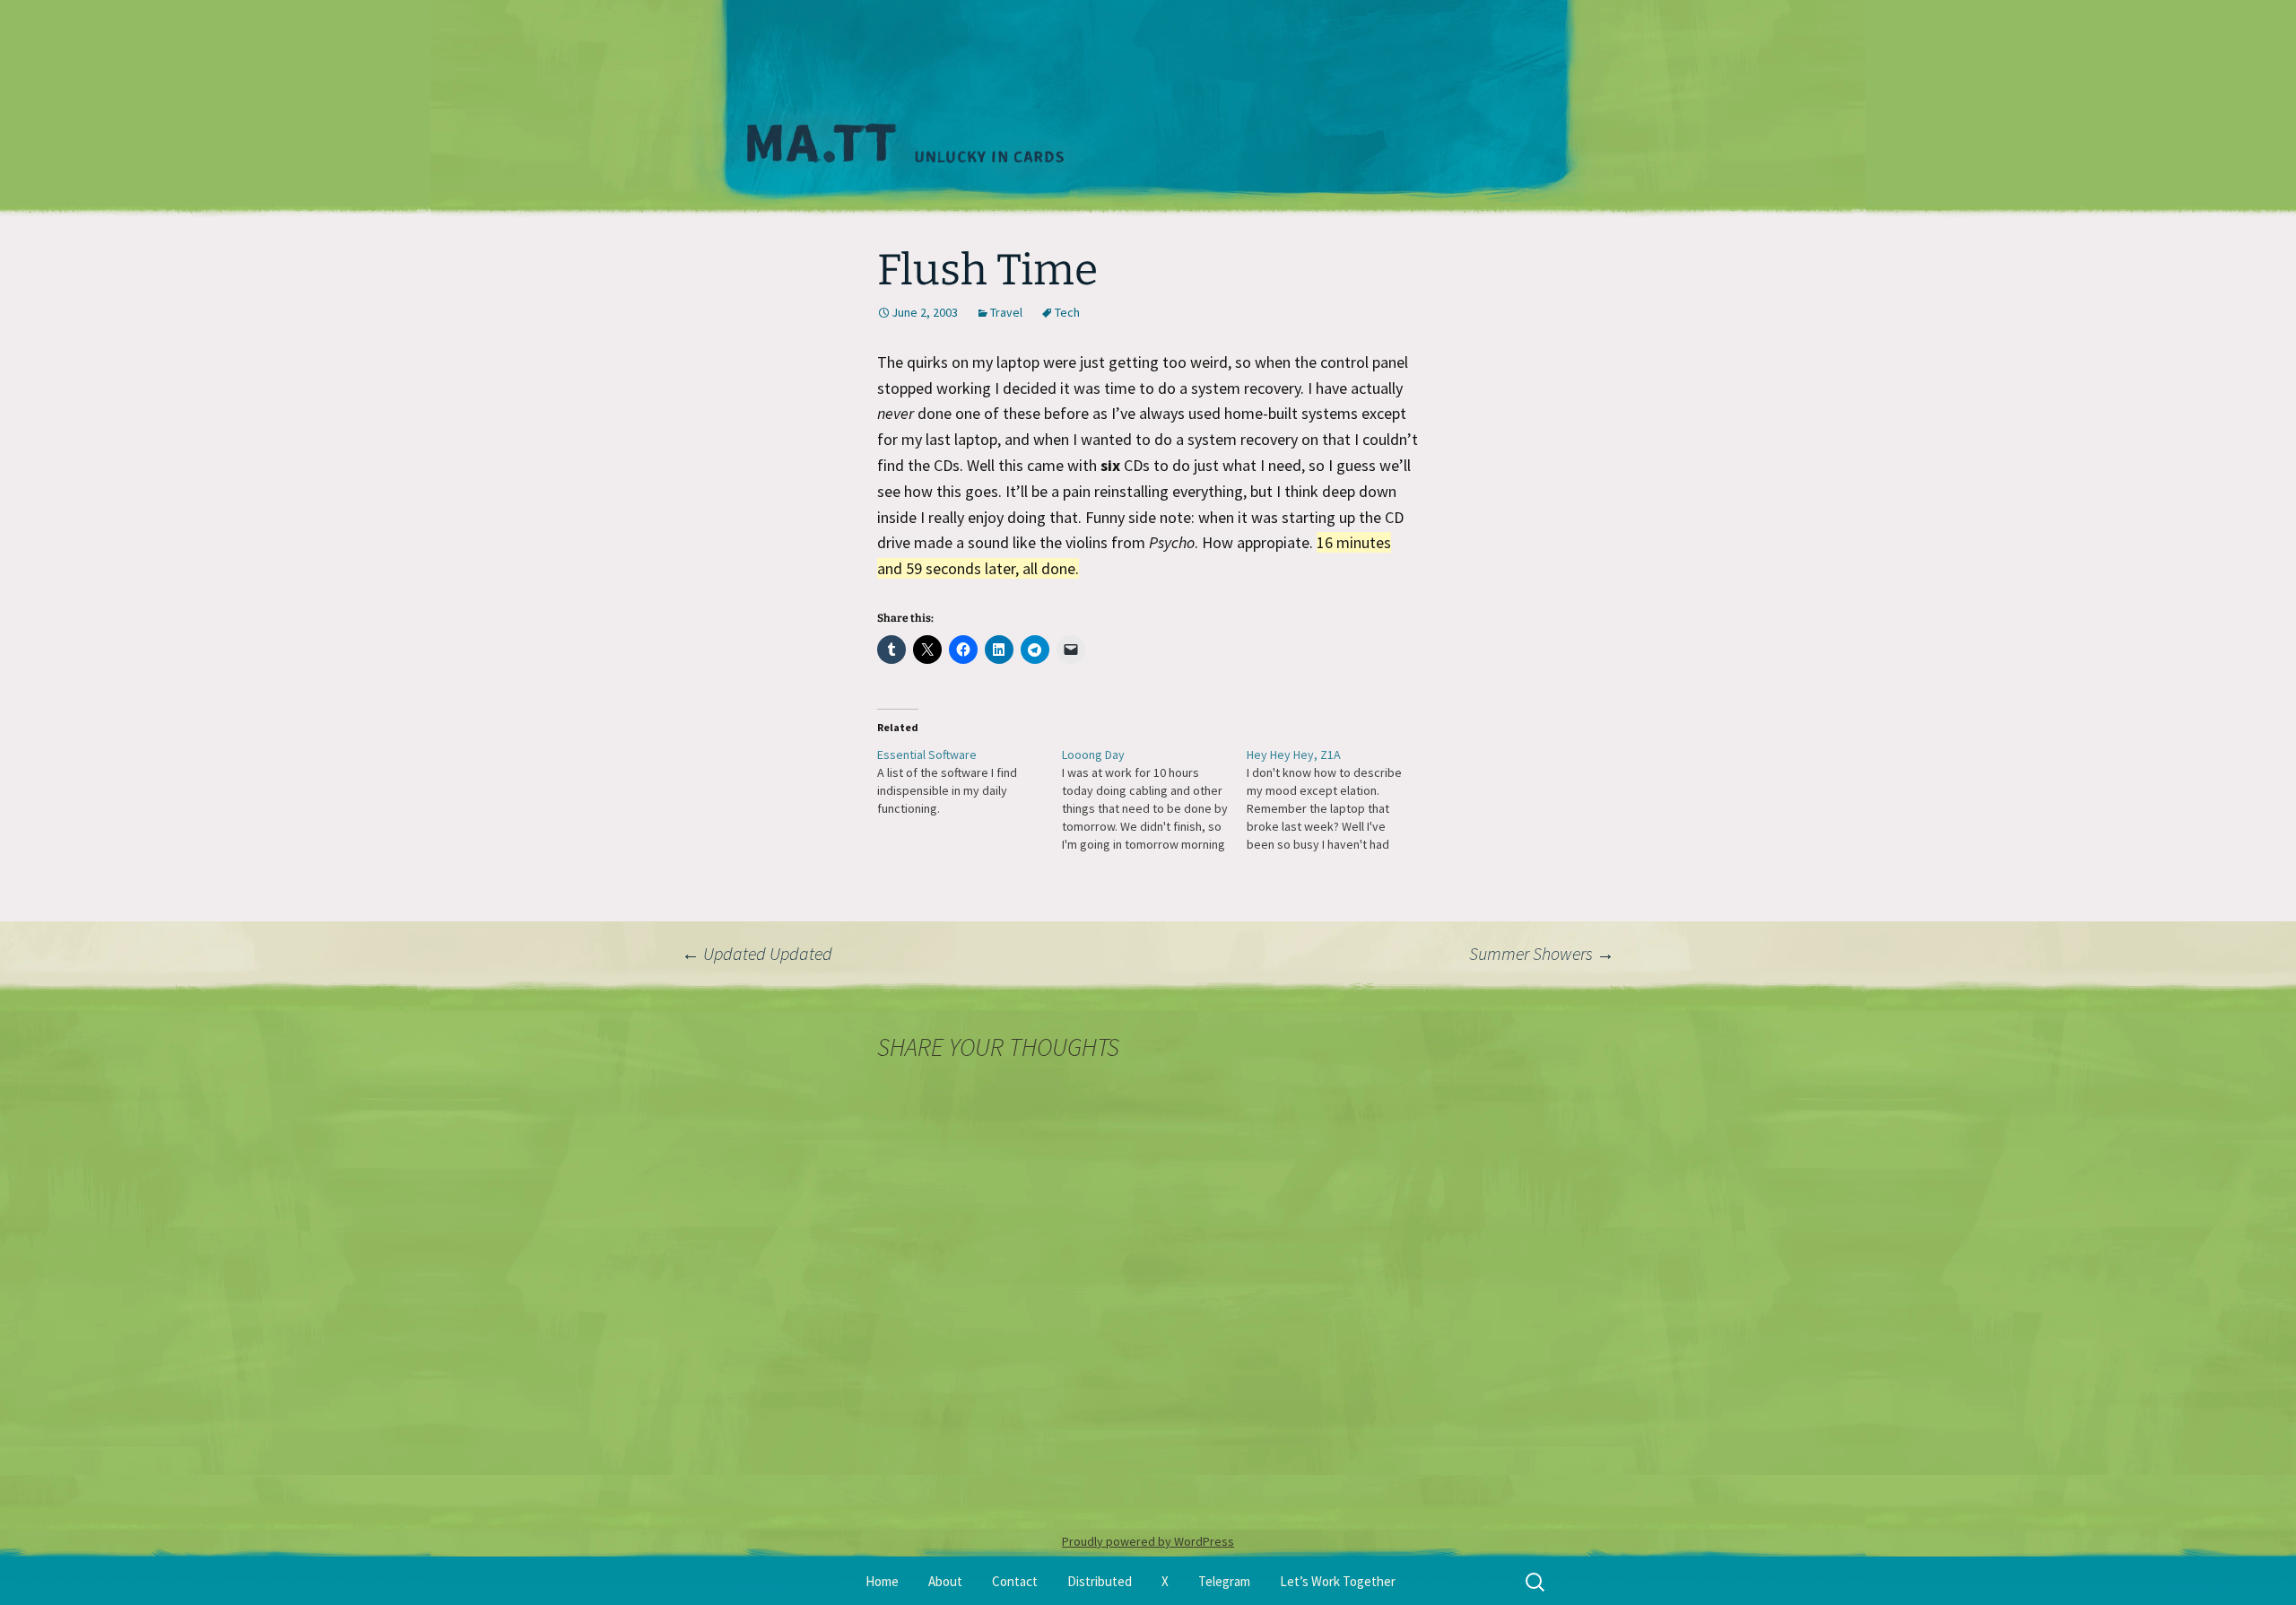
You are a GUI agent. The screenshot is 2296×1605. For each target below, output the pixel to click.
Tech (1067, 312)
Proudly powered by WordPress (1148, 1541)
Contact (1015, 1581)
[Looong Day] (1154, 799)
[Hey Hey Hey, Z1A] (1339, 799)
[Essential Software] (970, 781)
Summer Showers (1542, 953)
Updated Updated (757, 953)
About (945, 1581)
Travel (1006, 312)
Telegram (1224, 1581)
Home (882, 1581)
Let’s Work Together (1338, 1581)
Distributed (1100, 1581)
